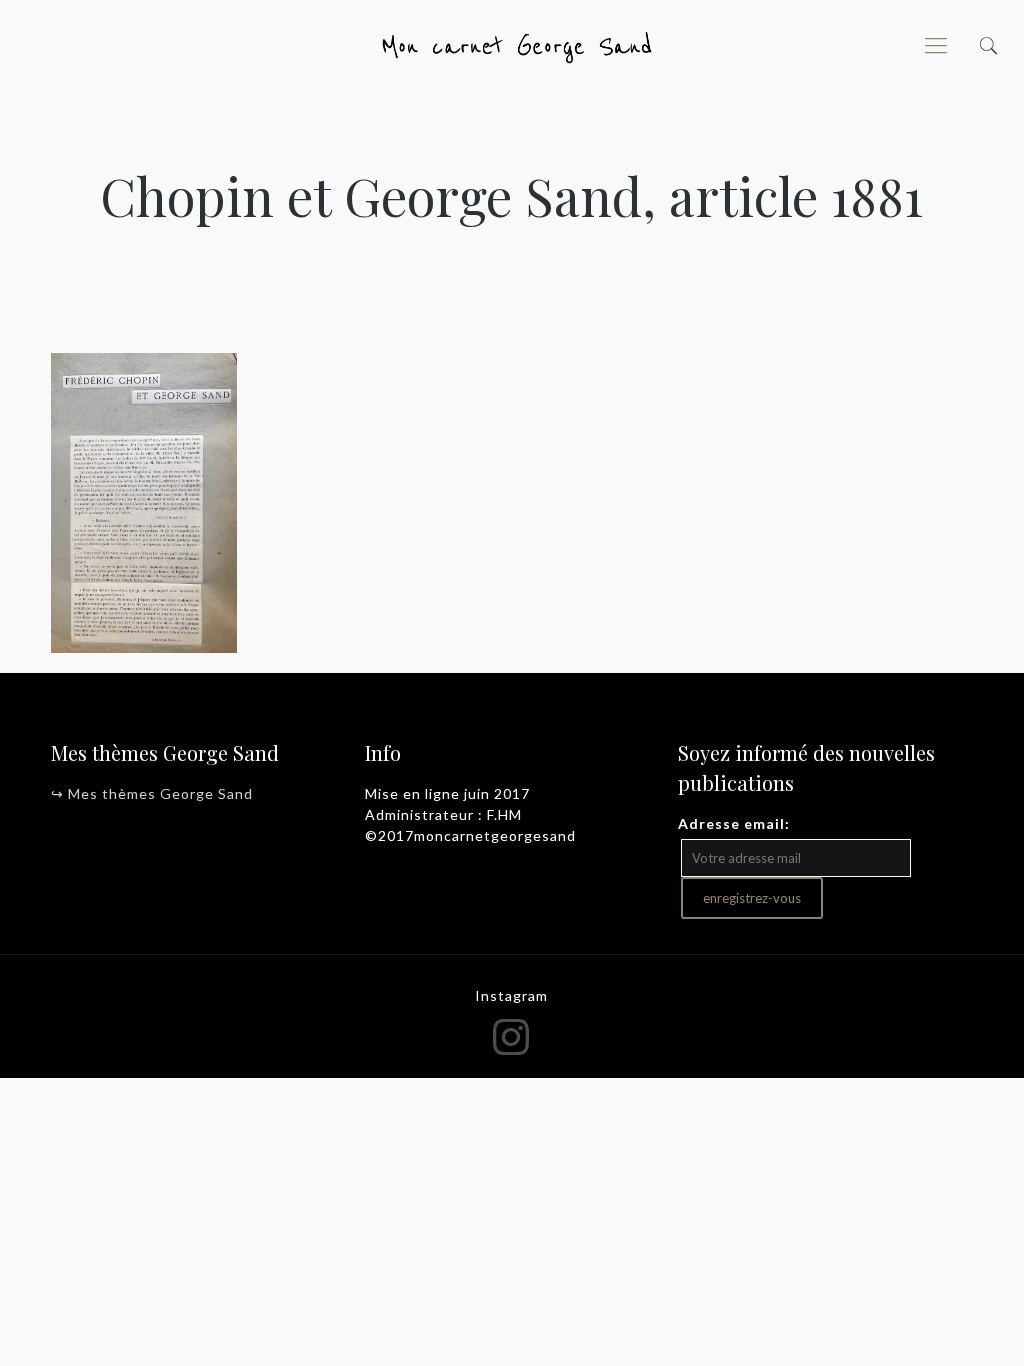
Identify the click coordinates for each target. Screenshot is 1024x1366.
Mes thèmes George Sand (160, 793)
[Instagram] (512, 1036)
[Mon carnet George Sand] (511, 45)
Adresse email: (734, 823)
